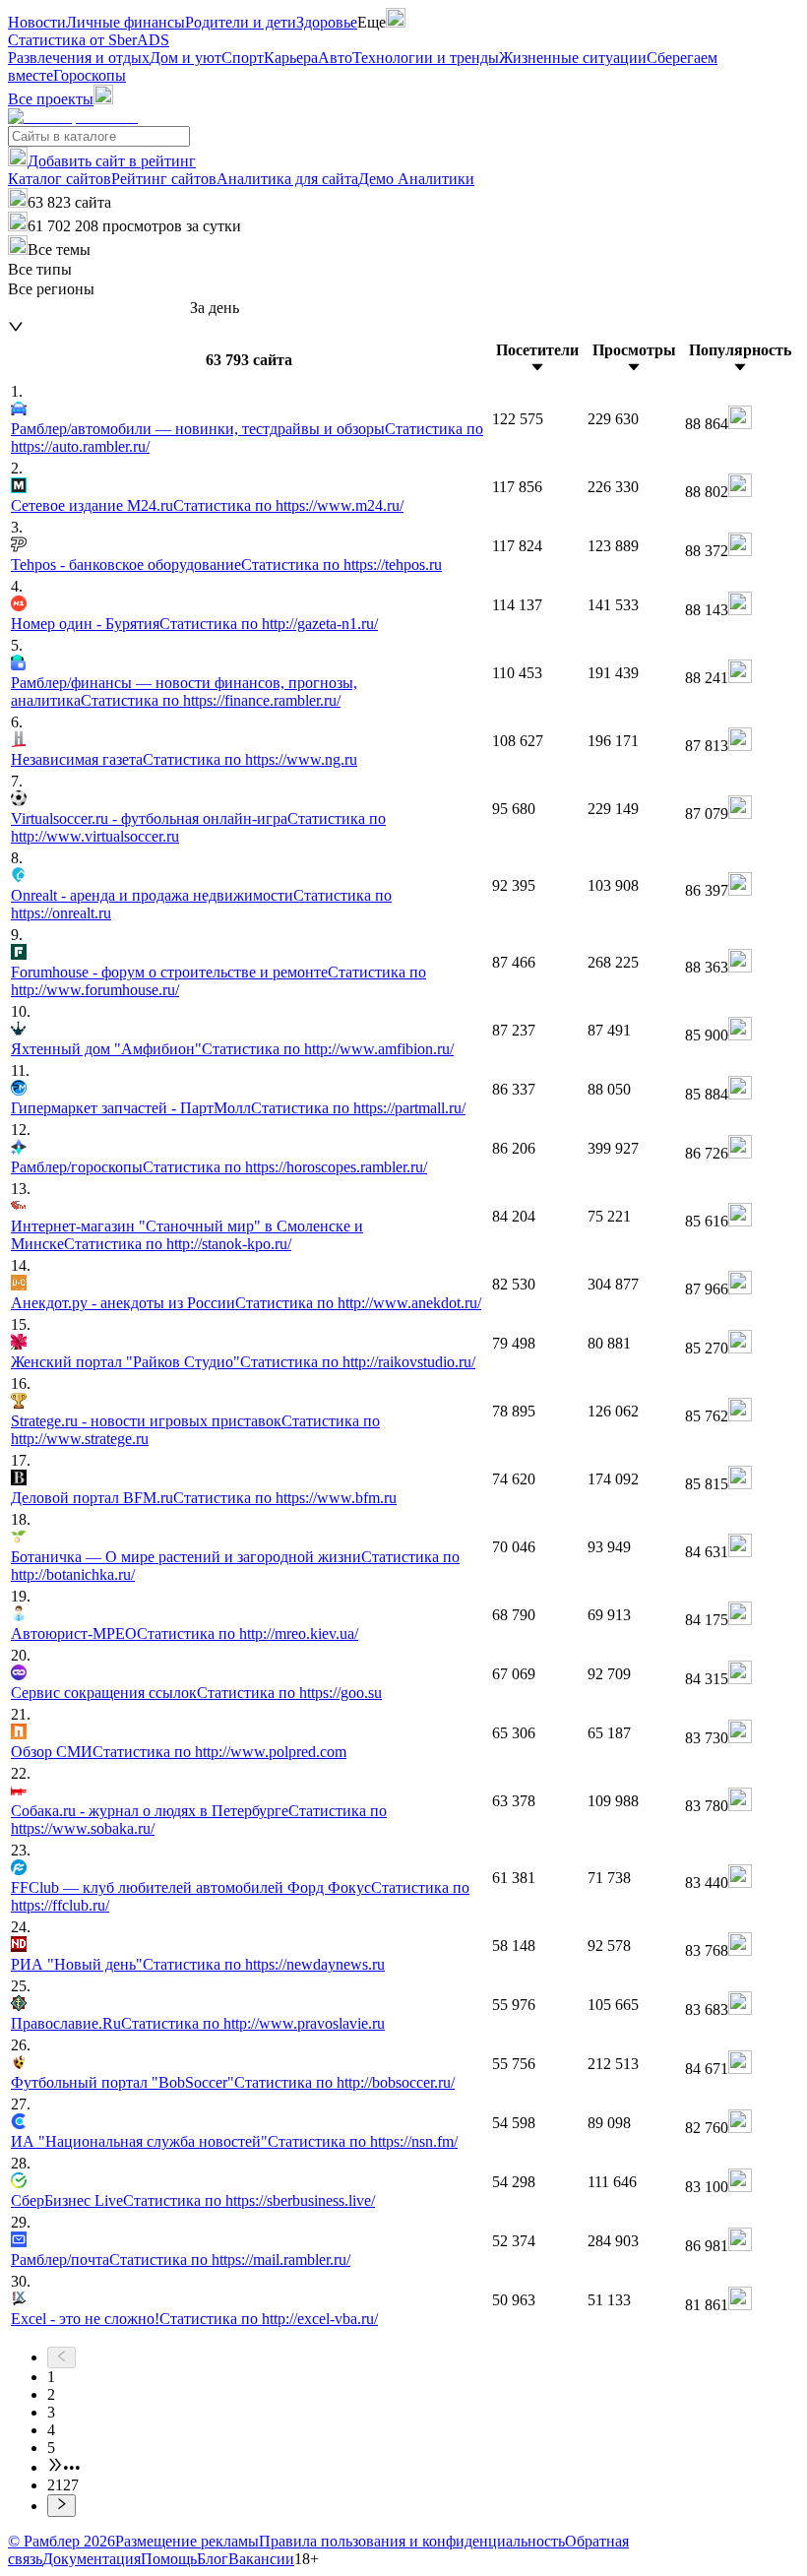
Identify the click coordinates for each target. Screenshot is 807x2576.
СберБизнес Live (67, 2200)
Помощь (169, 2559)
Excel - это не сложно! (85, 2319)
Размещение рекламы (187, 2541)
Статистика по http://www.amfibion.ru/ (328, 1049)
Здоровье (327, 22)
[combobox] (99, 309)
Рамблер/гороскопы (77, 1167)
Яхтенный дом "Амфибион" (106, 1049)
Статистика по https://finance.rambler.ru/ (211, 700)
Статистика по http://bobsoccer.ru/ (344, 2082)
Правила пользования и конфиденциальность (412, 2541)
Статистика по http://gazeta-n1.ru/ (269, 624)
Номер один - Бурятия (85, 624)
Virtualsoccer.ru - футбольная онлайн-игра (149, 818)
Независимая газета (77, 759)
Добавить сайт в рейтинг (112, 161)
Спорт (243, 58)
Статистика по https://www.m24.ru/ (288, 505)
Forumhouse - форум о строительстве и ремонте (169, 972)
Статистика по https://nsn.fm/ (363, 2141)
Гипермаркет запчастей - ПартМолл (131, 1108)
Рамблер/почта (60, 2260)
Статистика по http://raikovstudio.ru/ (358, 1362)
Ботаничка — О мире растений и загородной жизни (186, 1557)
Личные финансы (125, 22)
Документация (92, 2559)
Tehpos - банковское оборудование (126, 565)
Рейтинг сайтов (164, 179)
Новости (37, 22)
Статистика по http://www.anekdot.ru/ (358, 1303)
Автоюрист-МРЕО (74, 1634)
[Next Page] (423, 2505)
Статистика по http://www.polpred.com (219, 1752)
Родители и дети (241, 22)
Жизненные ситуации (573, 58)
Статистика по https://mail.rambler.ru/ (230, 2260)
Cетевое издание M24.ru (92, 505)
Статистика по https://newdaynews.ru (264, 1964)
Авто (335, 58)
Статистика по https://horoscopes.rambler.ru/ (285, 1167)
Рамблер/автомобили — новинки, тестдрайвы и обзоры (198, 429)
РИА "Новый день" (77, 1964)
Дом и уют (186, 58)
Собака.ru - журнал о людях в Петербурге (150, 1811)
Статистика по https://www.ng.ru (250, 759)
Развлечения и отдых (79, 58)
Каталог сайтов (60, 179)
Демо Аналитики (416, 179)
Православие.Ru (66, 2023)
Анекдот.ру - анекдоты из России (123, 1303)
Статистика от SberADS (89, 40)
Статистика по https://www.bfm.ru (285, 1498)
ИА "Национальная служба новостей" (139, 2141)
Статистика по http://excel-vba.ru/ (269, 2319)
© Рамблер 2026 (62, 2541)
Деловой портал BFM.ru (92, 1498)
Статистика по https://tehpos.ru (341, 565)
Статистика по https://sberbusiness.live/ (249, 2200)
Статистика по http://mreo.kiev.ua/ (248, 1634)
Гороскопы (90, 75)
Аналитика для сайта (287, 179)
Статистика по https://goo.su (289, 1693)
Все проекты (51, 99)
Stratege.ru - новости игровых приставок (146, 1421)
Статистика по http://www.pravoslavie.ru (253, 2023)
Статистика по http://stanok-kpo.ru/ (178, 1244)
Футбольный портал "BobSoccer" (123, 2082)
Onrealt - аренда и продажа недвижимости (152, 895)
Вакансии (261, 2559)
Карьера (291, 58)
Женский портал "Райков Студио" (125, 1362)
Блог (213, 2559)
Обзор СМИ (52, 1752)
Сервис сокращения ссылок (104, 1693)
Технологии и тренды (426, 58)
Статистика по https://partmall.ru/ (358, 1108)
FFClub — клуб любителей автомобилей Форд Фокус (191, 1887)
